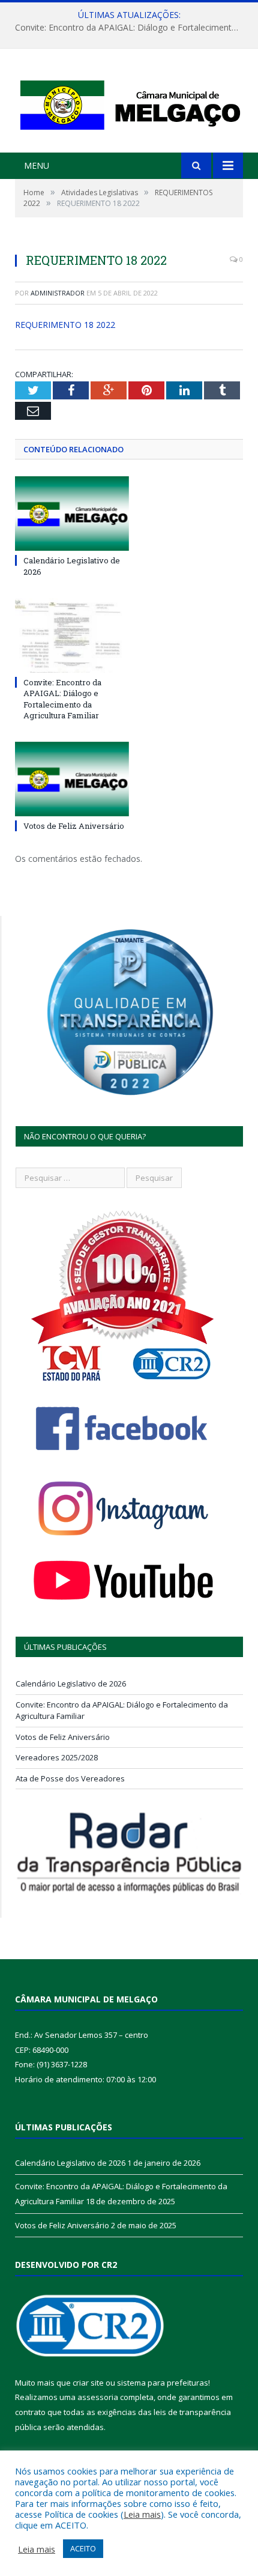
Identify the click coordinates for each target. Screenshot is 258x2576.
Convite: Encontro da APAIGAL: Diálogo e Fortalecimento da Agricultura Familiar (132, 28)
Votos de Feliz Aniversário (74, 826)
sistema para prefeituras (163, 2383)
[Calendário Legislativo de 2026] (72, 514)
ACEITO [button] (83, 2548)
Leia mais (142, 2514)
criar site (88, 2383)
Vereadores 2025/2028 (57, 1757)
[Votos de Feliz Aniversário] (72, 779)
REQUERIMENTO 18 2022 (65, 325)
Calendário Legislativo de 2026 (71, 1683)
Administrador (58, 293)
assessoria (98, 2397)
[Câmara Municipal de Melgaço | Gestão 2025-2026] (129, 102)
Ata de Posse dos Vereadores (70, 1778)
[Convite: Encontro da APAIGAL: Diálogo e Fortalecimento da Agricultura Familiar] (72, 635)
